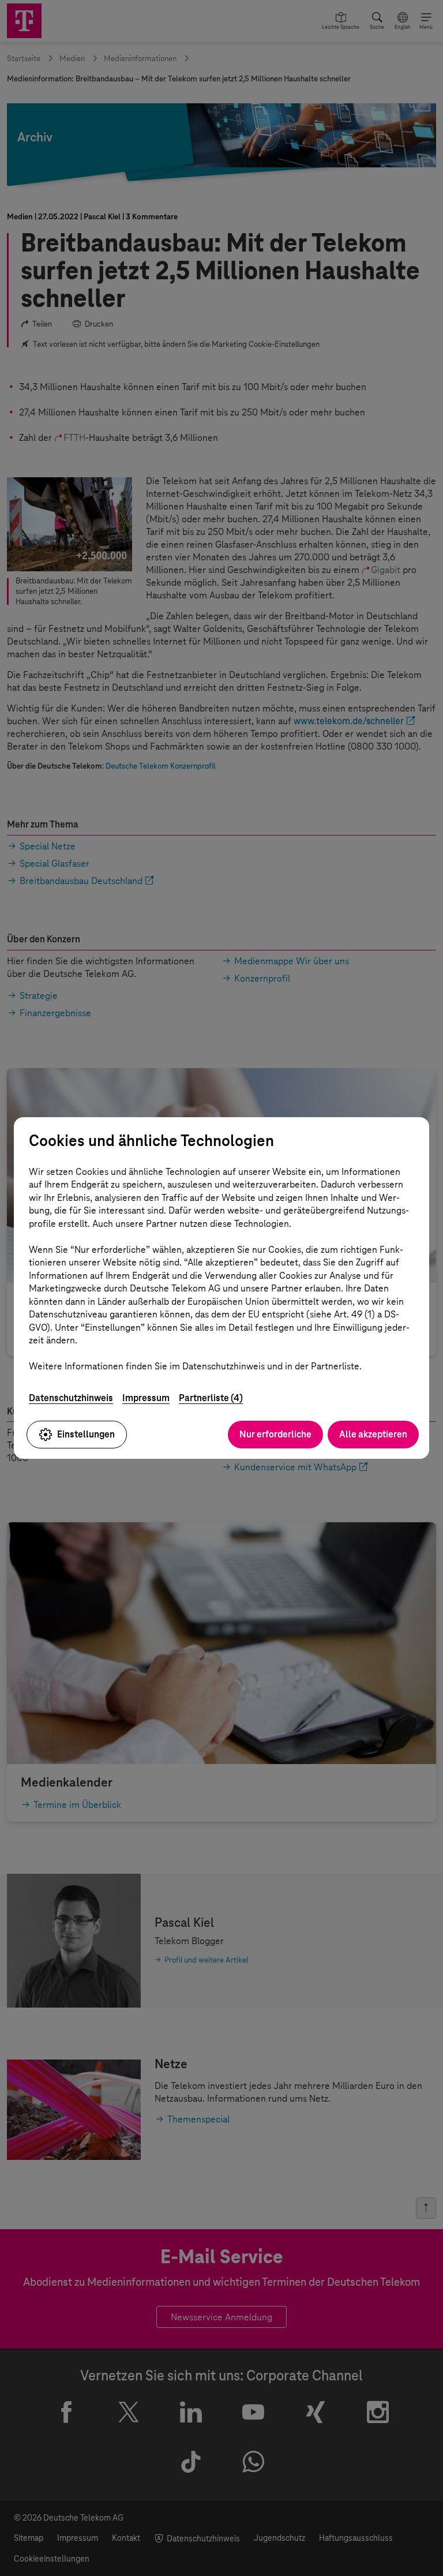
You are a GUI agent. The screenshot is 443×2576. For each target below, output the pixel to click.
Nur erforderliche (275, 1434)
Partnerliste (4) (211, 1398)
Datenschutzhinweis (71, 1398)
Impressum (146, 1398)
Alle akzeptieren (373, 1434)
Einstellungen (86, 1434)
